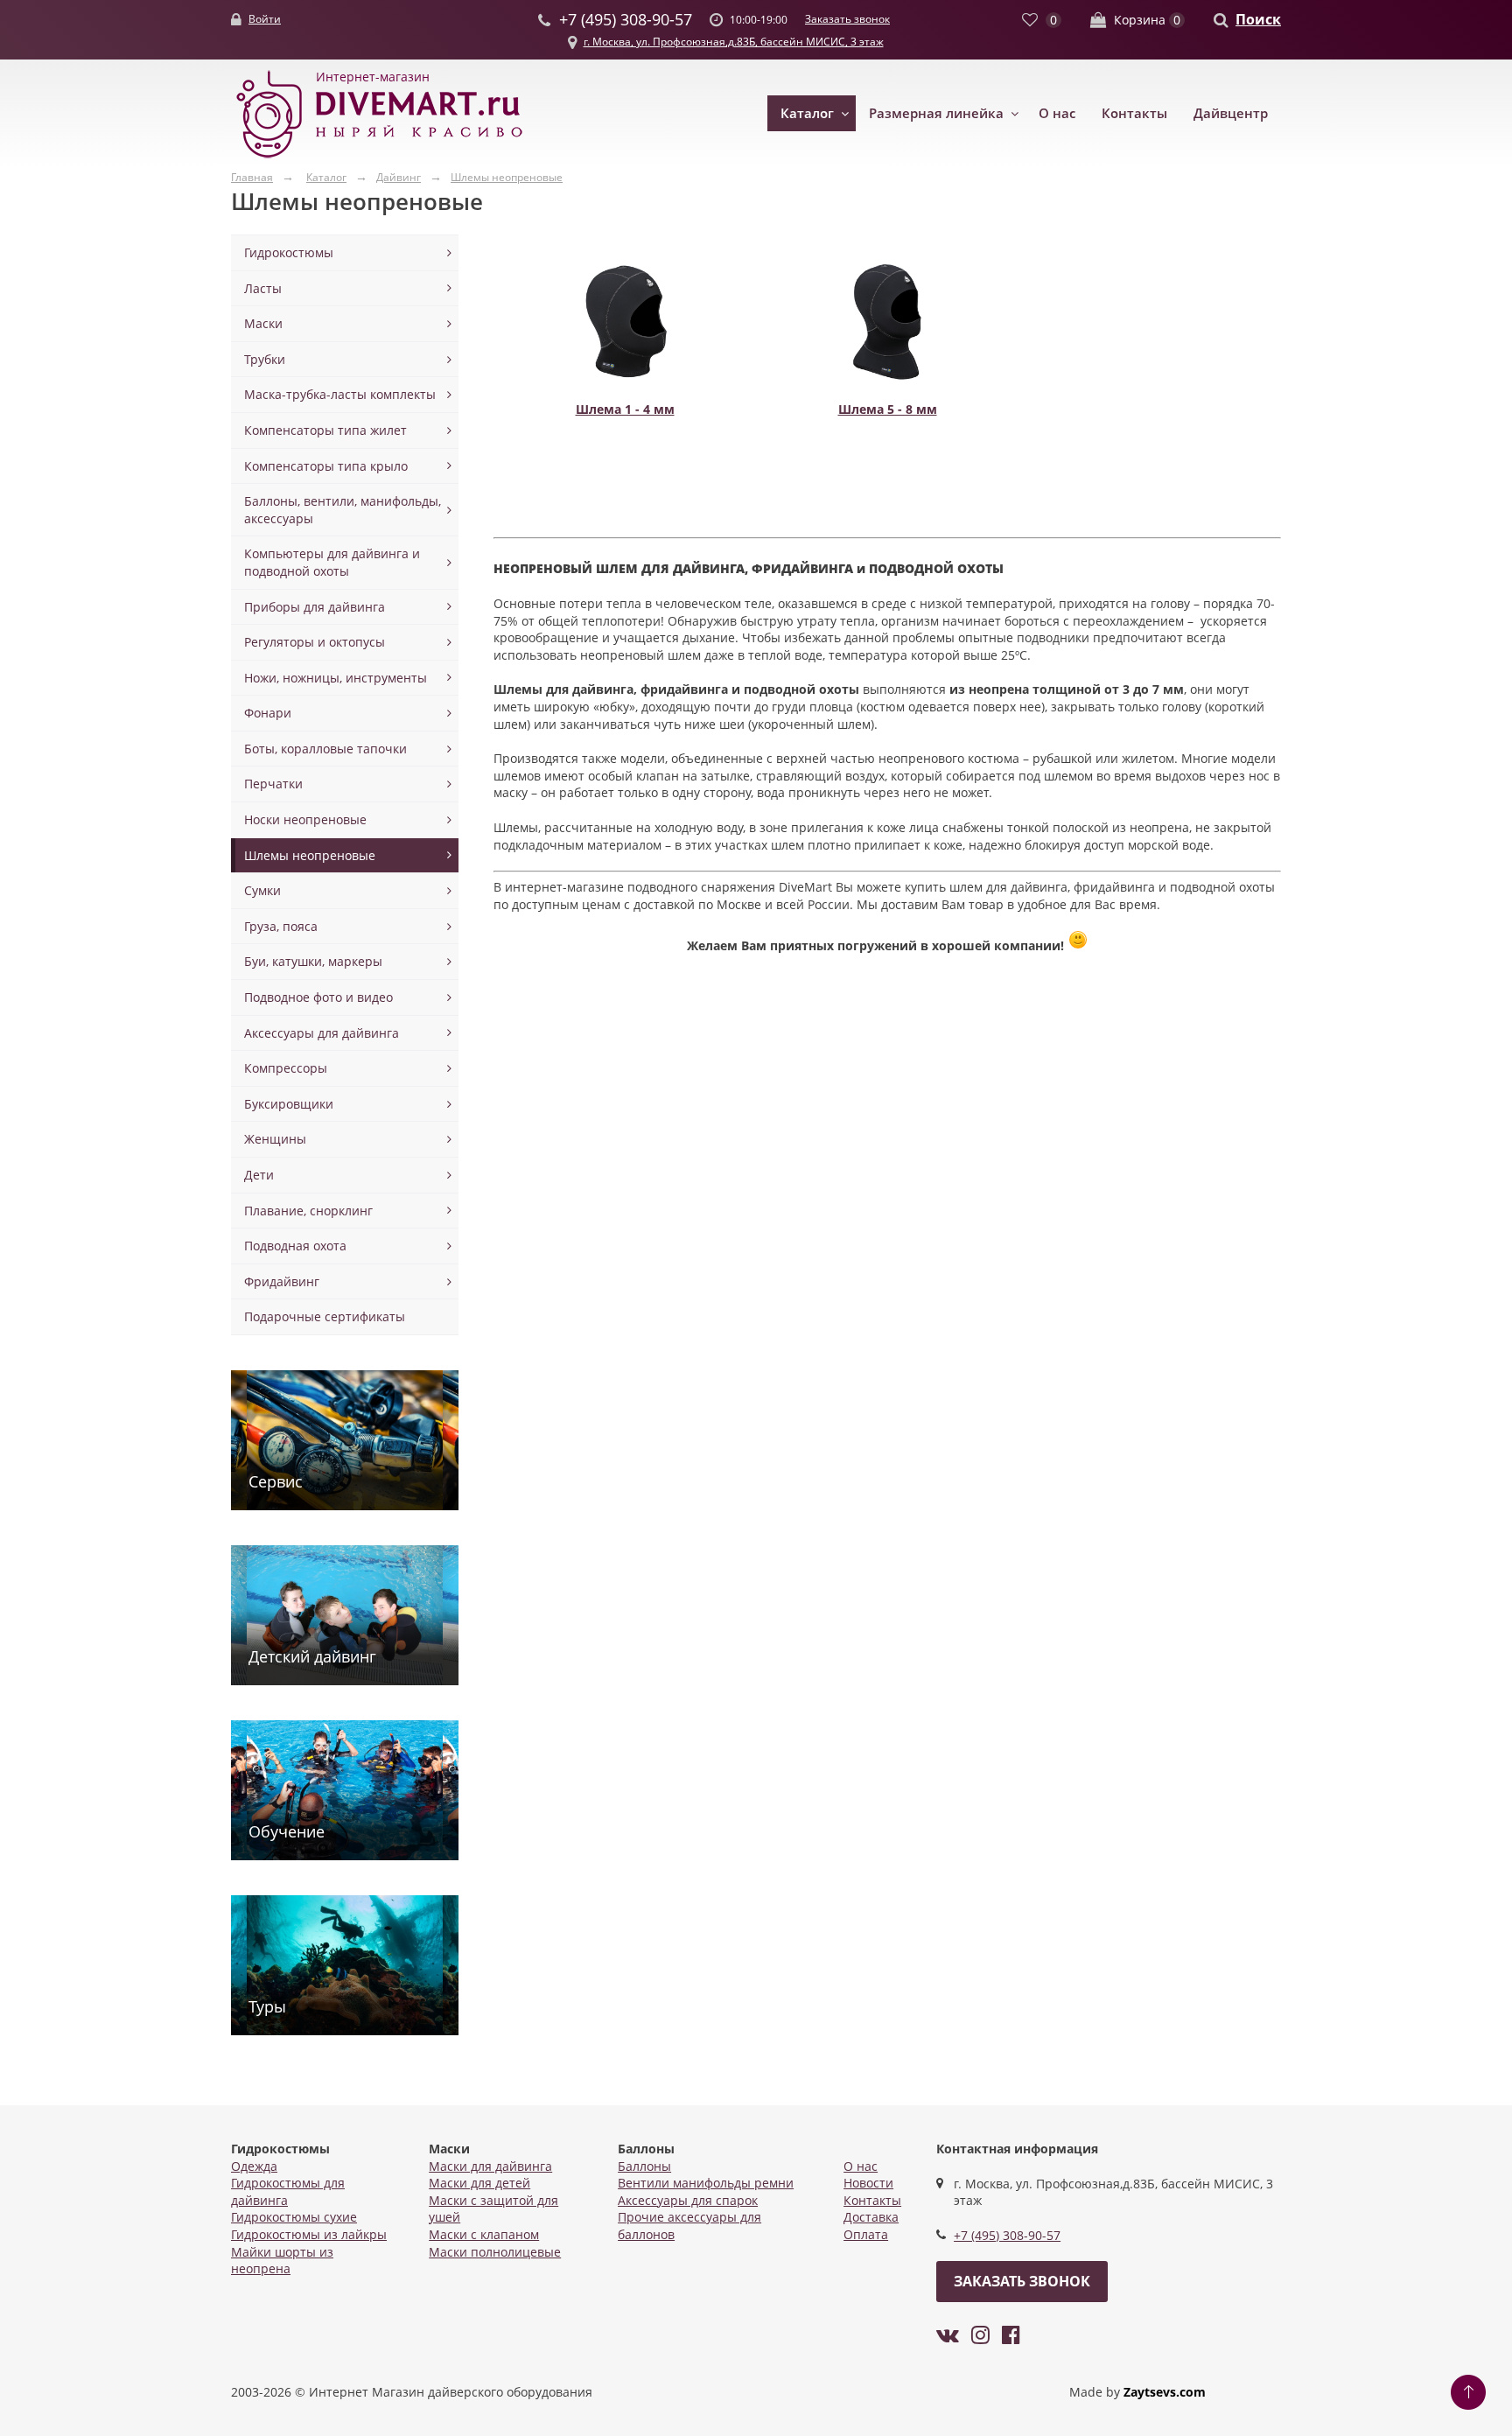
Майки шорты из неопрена (282, 2261)
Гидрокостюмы (289, 252)
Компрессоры (286, 1068)
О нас (1057, 113)
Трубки (265, 359)
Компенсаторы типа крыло (326, 466)
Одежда (254, 2166)
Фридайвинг (282, 1281)
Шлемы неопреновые (310, 855)
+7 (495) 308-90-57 (1007, 2235)
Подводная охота (295, 1246)
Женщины (275, 1139)
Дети (259, 1175)
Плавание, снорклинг (308, 1211)
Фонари (268, 713)
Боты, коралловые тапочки (325, 749)
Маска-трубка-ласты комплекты (340, 394)
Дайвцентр (1231, 113)
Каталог (807, 113)
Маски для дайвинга (490, 2166)
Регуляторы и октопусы (315, 642)
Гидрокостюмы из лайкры (309, 2234)
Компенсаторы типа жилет (325, 430)
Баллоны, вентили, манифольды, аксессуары (343, 510)
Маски (263, 323)
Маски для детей (479, 2183)
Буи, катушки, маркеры (313, 961)
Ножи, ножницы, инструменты (336, 678)
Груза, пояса (281, 926)
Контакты (1134, 113)
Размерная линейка (936, 113)
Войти (265, 19)
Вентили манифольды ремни (706, 2183)
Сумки (262, 890)
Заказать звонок (847, 19)
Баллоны (644, 2166)
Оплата (866, 2234)
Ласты (263, 288)
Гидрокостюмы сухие (294, 2217)
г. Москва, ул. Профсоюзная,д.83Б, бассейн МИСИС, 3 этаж (734, 42)
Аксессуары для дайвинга (322, 1033)
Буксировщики (289, 1104)
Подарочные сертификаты (325, 1316)
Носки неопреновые (305, 819)
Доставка (871, 2217)
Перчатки (273, 784)
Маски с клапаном (484, 2234)
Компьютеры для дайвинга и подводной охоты (332, 562)
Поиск (1258, 19)
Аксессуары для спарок (688, 2200)
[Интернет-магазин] (380, 159)
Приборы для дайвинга (315, 607)
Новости (868, 2183)
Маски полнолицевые (495, 2252)
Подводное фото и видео (318, 997)
